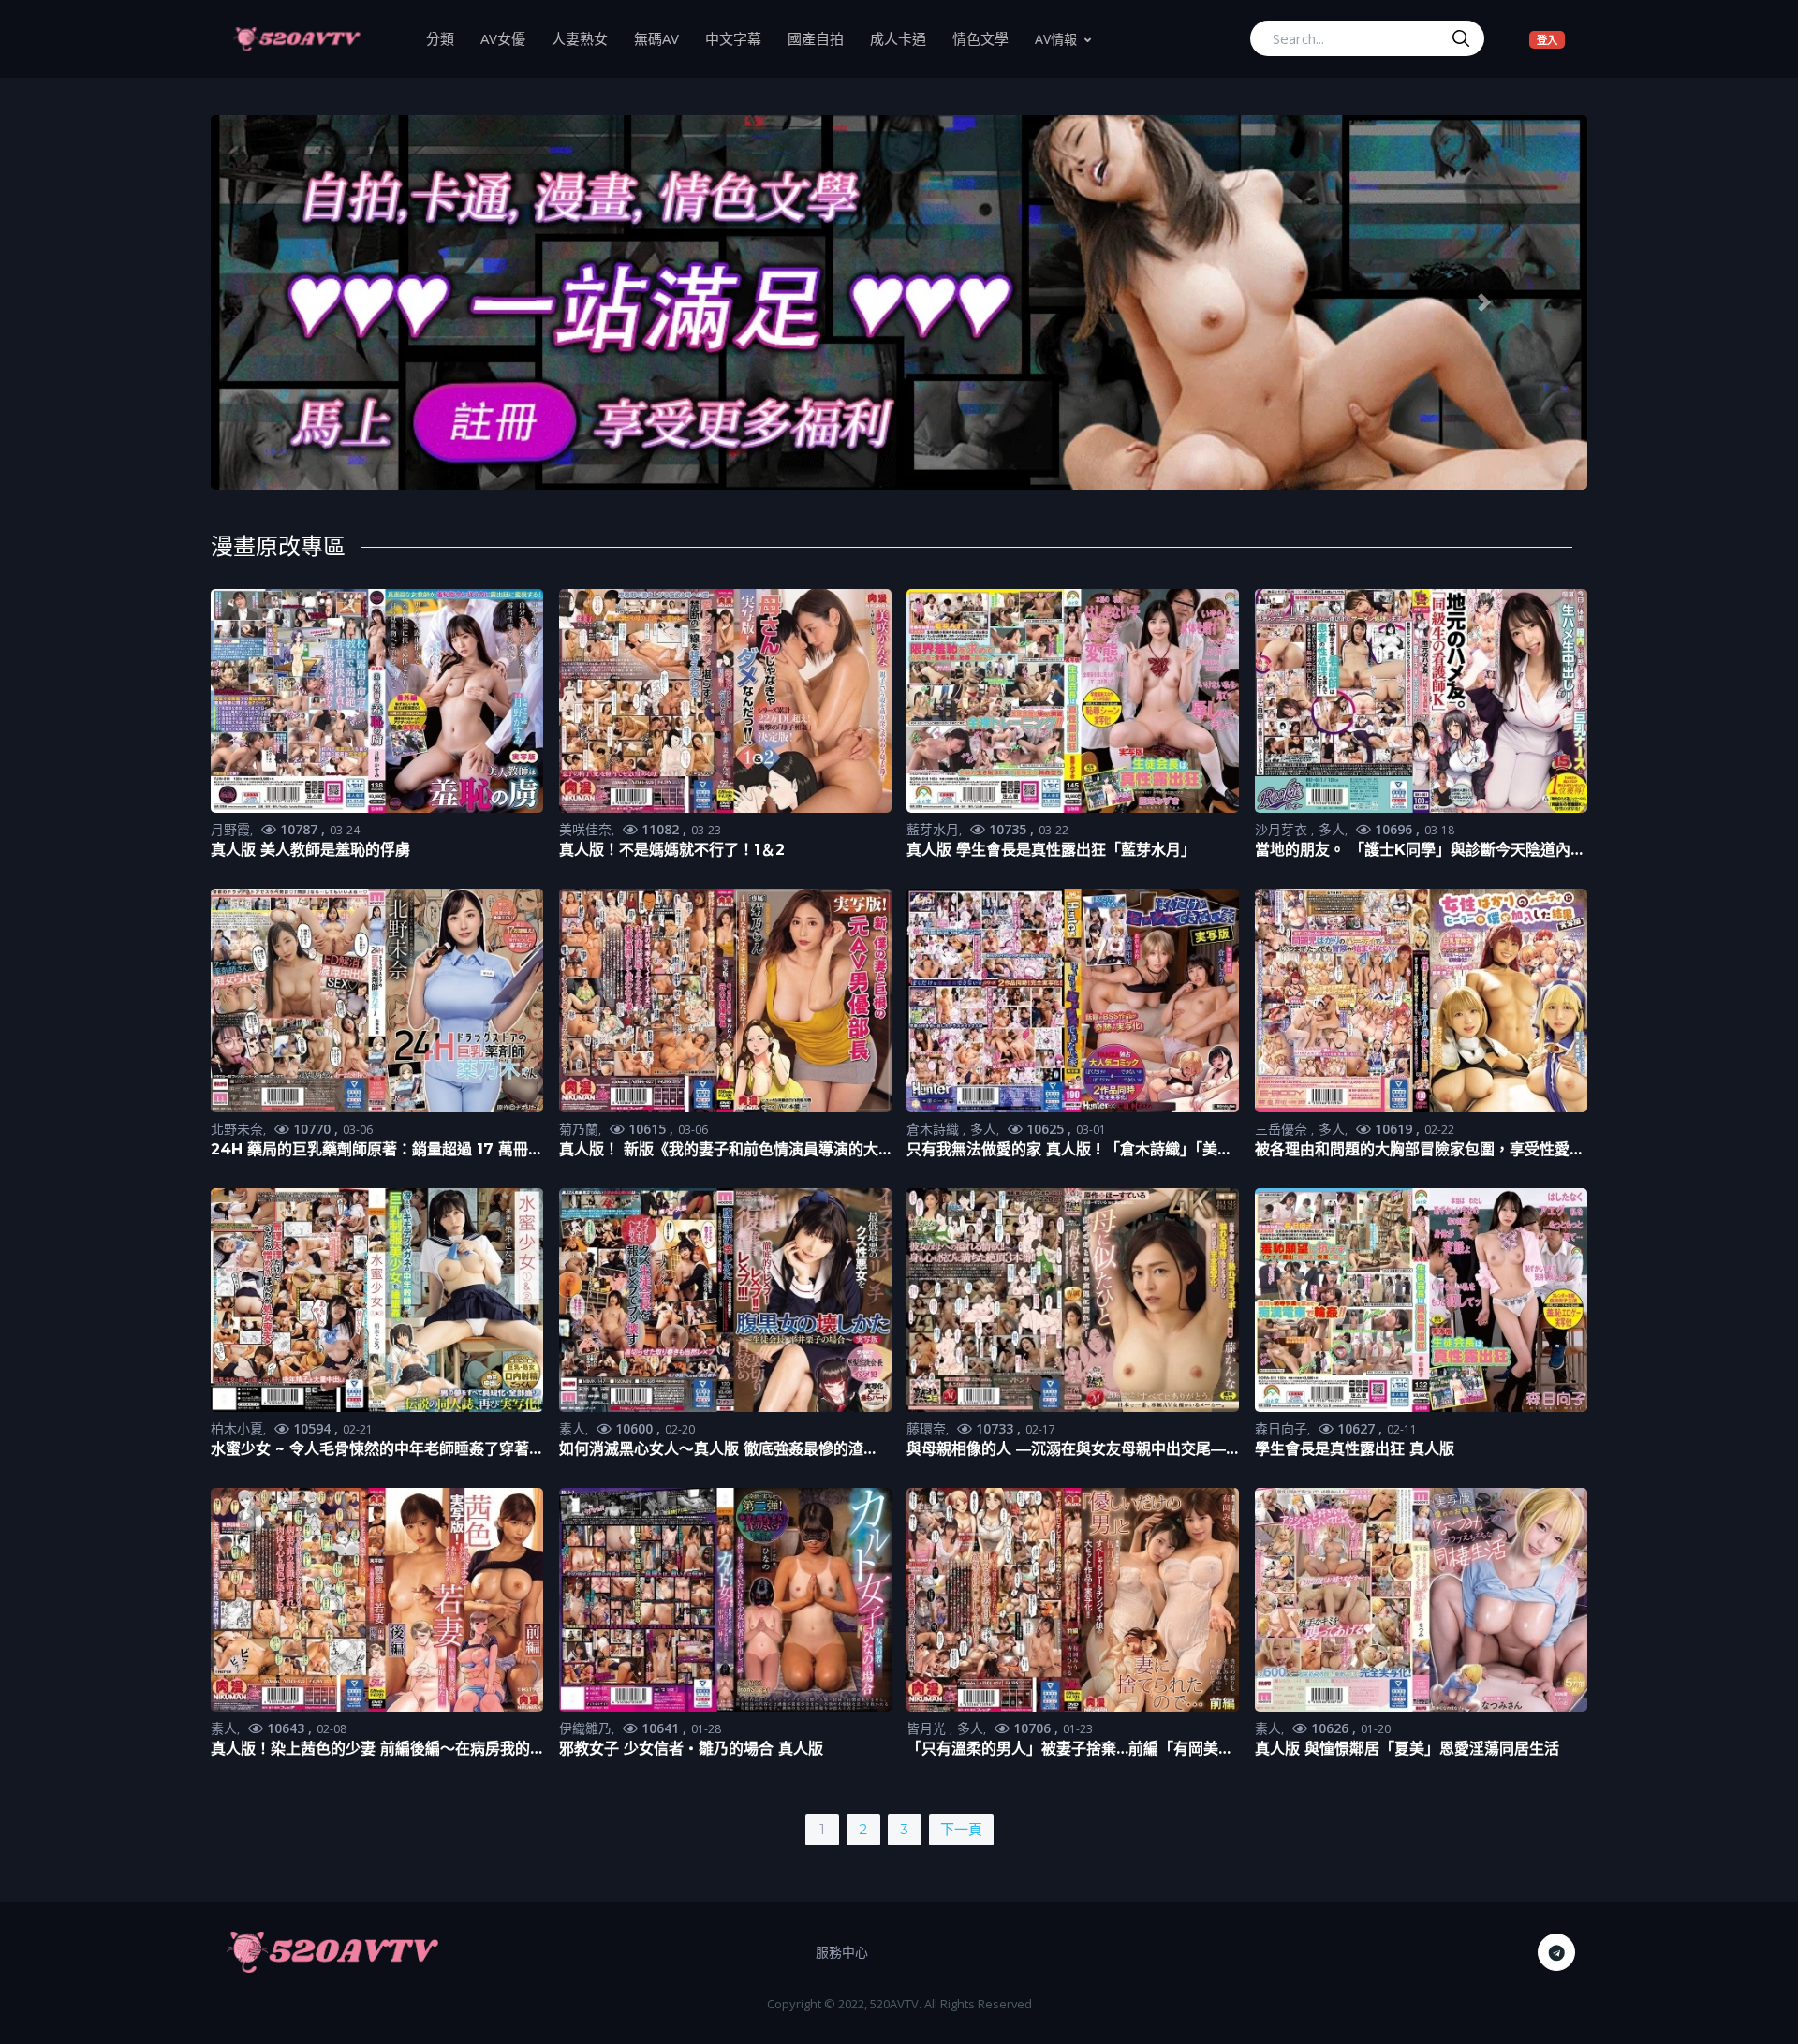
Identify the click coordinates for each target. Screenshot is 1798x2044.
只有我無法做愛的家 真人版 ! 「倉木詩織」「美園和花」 (1069, 1150)
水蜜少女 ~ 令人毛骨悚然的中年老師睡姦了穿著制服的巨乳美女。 (370, 1450)
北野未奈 (237, 1129)
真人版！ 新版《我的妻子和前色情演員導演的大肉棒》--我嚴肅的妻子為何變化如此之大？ (719, 1150)
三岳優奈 (1283, 1129)
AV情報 (1056, 39)
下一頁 (961, 1829)
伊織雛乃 (585, 1728)
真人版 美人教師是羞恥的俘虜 (310, 850)
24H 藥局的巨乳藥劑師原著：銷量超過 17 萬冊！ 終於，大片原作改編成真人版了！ (377, 1150)
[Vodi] (297, 38)
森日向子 (1281, 1428)
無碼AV (663, 38)
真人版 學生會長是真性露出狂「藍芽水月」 (1051, 850)
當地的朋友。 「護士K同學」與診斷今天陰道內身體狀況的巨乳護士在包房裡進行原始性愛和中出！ (1420, 851)
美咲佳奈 (585, 829)
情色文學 (987, 38)
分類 (447, 38)
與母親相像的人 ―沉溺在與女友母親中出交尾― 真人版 (1066, 1450)
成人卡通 (905, 38)
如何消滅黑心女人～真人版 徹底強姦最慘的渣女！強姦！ (711, 1450)
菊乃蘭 (579, 1129)
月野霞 (230, 829)
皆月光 (928, 1728)
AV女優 (509, 38)
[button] (314, 303)
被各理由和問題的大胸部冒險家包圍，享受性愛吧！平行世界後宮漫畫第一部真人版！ (1412, 1150)
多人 (1332, 829)
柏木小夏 (237, 1428)
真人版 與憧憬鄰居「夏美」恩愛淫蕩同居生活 (1407, 1749)
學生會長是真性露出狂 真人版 (1355, 1449)
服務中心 (842, 1952)
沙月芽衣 (1283, 829)
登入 (1551, 39)
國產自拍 (822, 38)
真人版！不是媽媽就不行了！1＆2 (672, 850)
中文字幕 (740, 38)
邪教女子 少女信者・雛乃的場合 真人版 (691, 1749)
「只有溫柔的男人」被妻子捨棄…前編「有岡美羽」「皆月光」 (1062, 1750)
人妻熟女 (586, 38)
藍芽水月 (933, 829)
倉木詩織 (935, 1129)
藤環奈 (926, 1428)
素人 (572, 1428)
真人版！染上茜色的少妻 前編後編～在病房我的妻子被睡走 (370, 1750)
